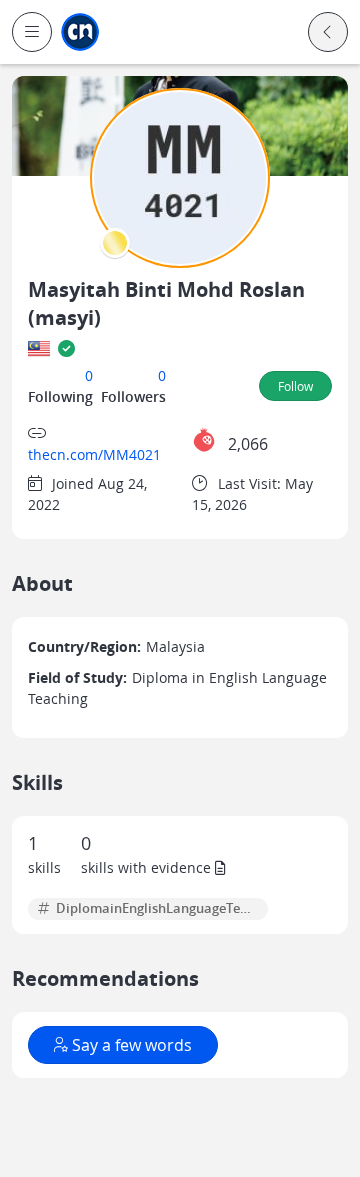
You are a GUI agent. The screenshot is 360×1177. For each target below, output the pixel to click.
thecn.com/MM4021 (94, 454)
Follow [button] (295, 386)
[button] (32, 32)
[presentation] (115, 243)
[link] (80, 32)
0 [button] (89, 375)
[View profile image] (180, 176)
